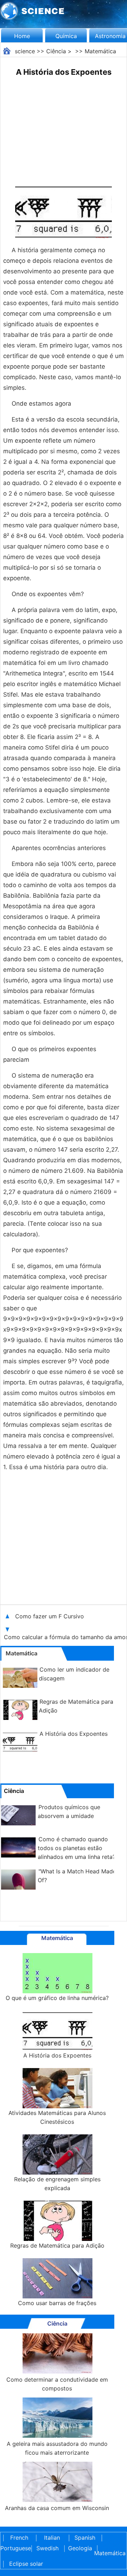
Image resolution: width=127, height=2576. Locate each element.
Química (66, 36)
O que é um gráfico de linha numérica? (57, 1998)
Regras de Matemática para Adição (57, 2245)
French (19, 2538)
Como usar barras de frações (57, 2303)
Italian (52, 2538)
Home (22, 36)
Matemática (100, 51)
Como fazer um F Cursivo (50, 1616)
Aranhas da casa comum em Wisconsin (57, 2508)
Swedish (47, 2548)
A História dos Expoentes (74, 1734)
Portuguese (14, 2548)
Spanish (85, 2538)
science (25, 51)
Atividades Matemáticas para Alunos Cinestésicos (57, 2117)
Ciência (56, 51)
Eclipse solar (26, 2564)
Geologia (80, 2548)
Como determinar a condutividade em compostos (57, 2384)
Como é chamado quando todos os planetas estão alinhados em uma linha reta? (77, 1848)
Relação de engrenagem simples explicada (57, 2184)
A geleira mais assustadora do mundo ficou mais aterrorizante (57, 2448)
